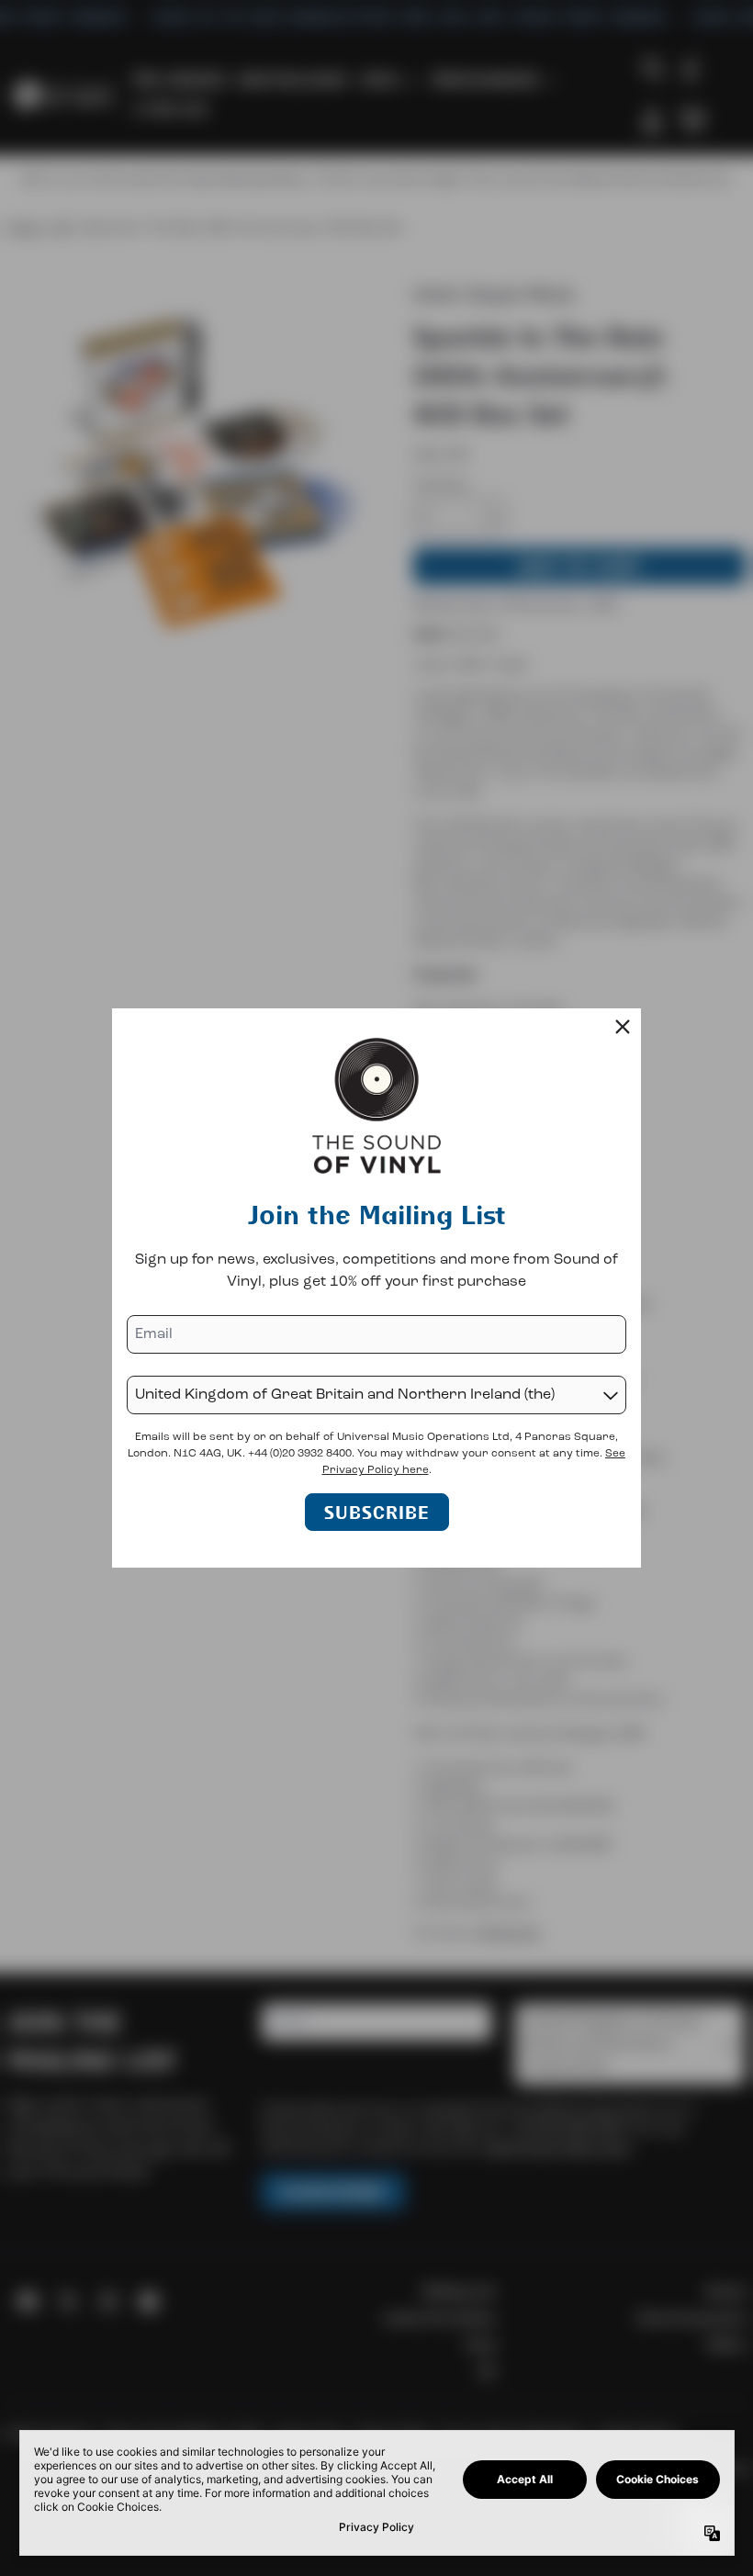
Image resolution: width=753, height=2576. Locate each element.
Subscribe (377, 1512)
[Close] (623, 1027)
